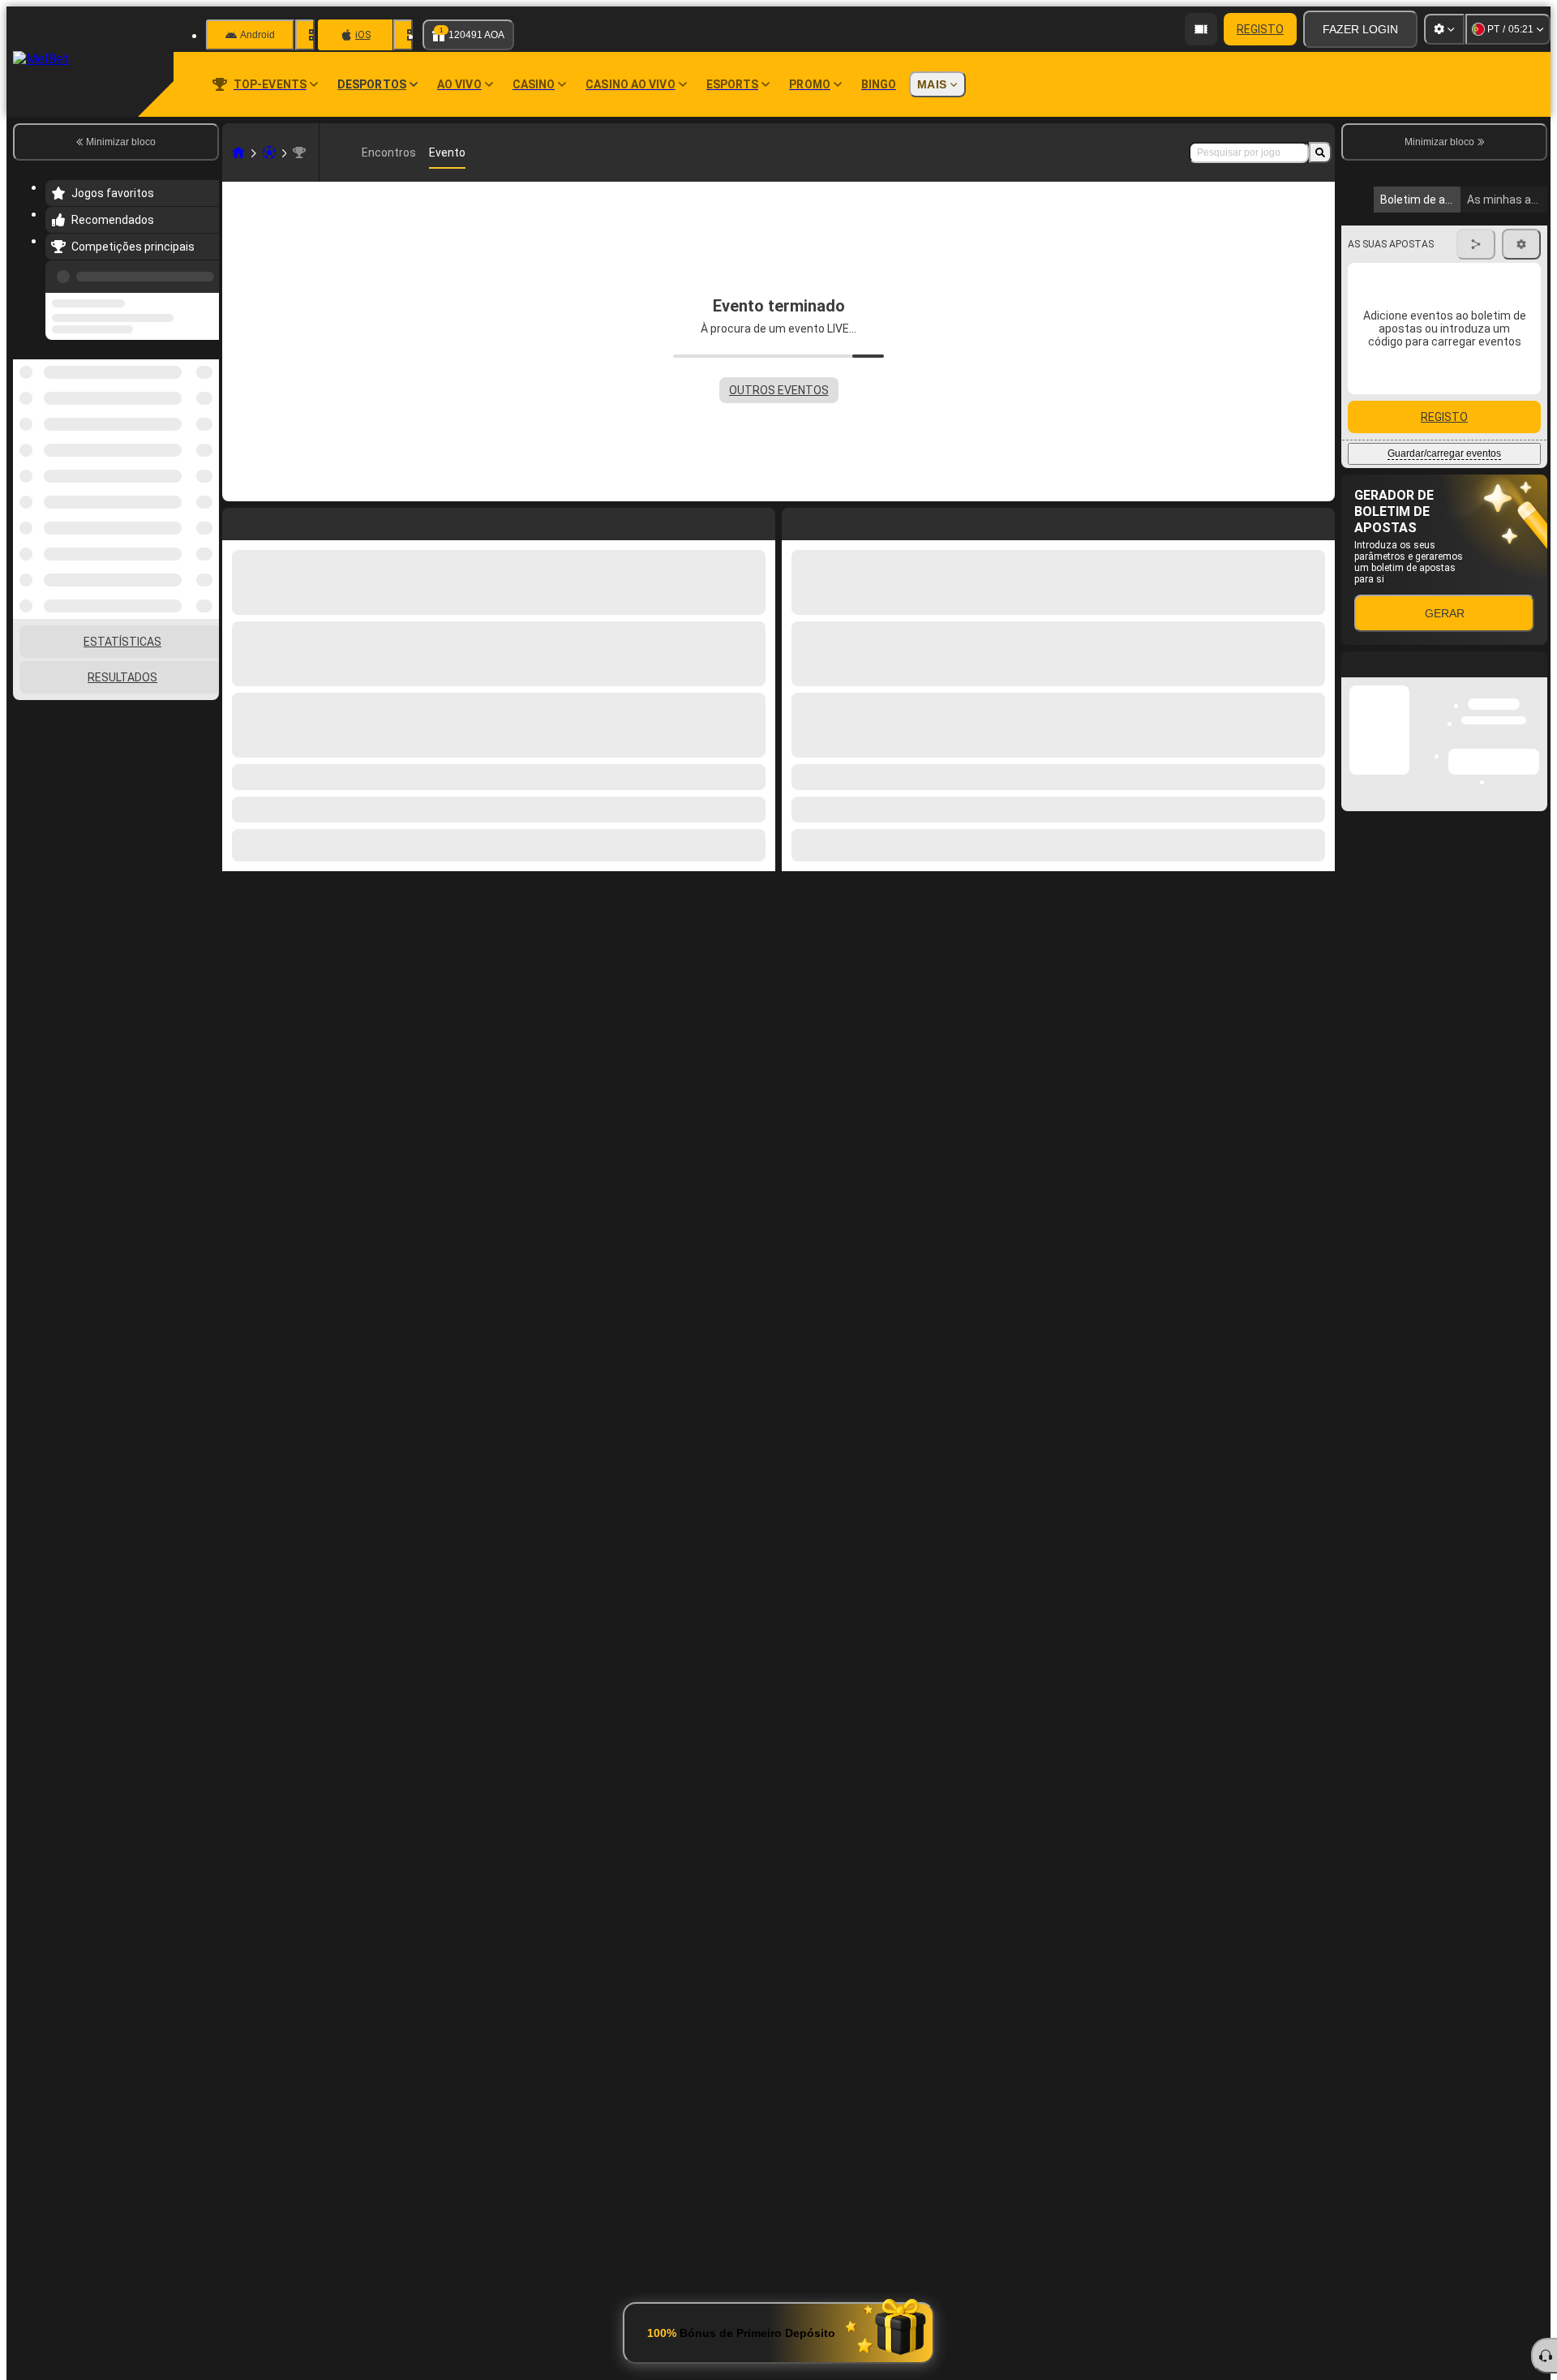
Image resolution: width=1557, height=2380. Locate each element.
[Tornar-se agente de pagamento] (1201, 29)
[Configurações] (1444, 29)
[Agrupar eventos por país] (205, 443)
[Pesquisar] (1320, 153)
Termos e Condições (1450, 472)
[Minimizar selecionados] (185, 443)
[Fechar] (1534, 1083)
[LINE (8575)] (238, 153)
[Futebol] (269, 153)
